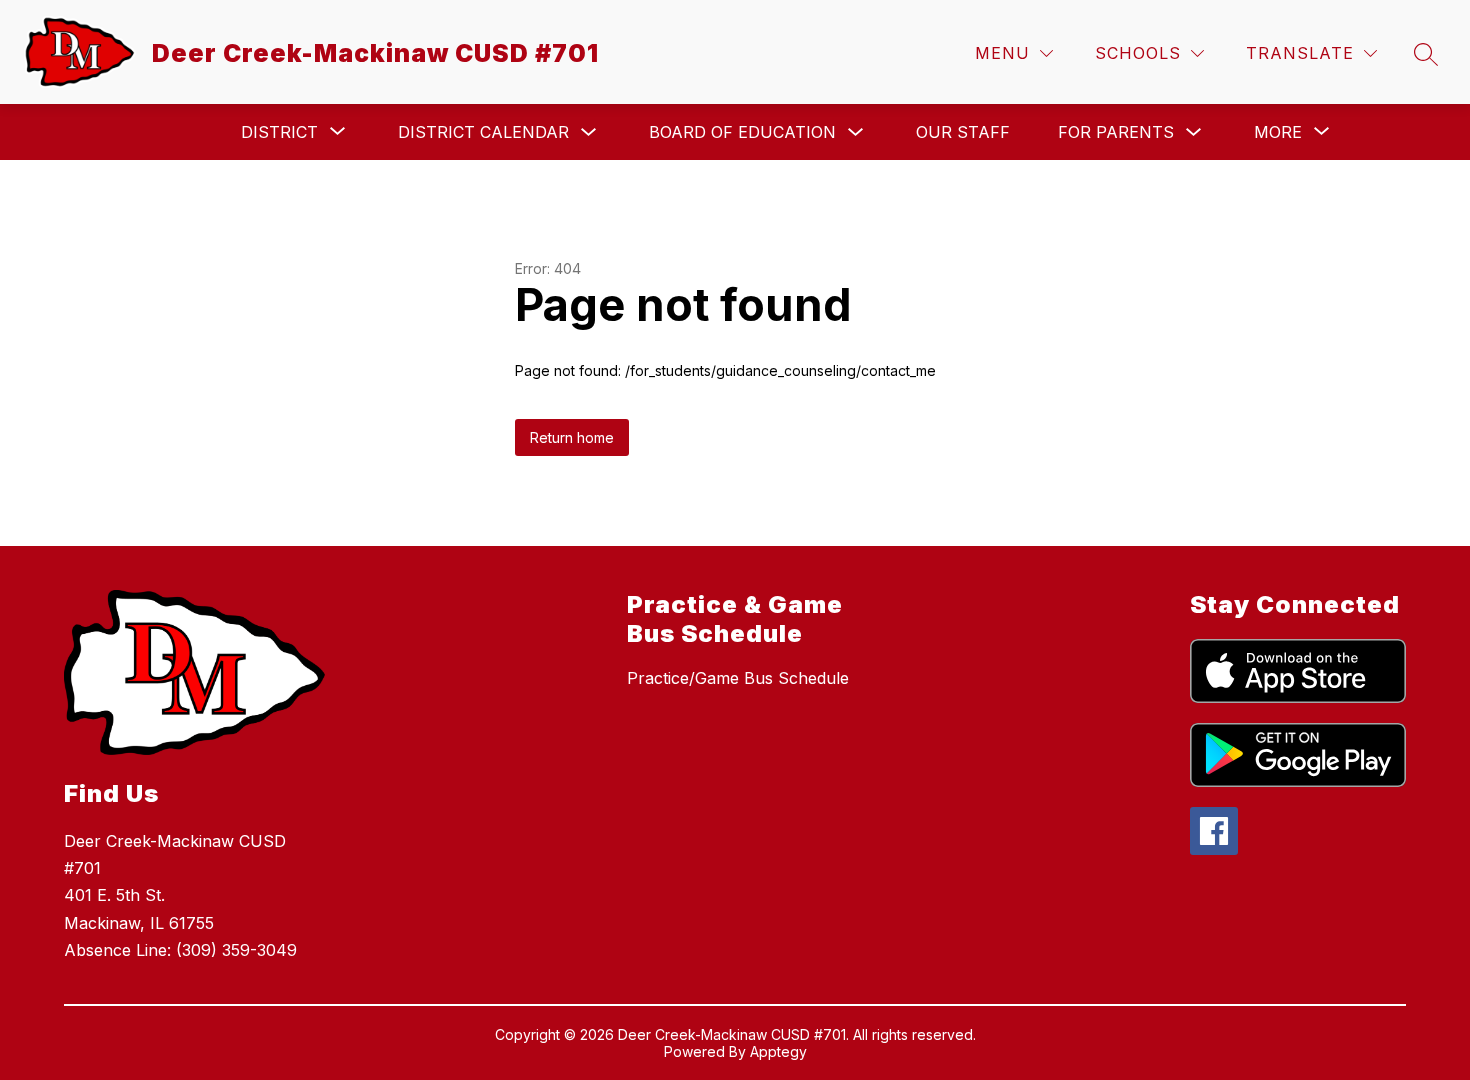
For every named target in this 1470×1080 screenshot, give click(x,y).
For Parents (1116, 132)
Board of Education (742, 132)
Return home (572, 437)
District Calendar (483, 132)
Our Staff (963, 132)
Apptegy (778, 1051)
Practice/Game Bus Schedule (738, 678)
